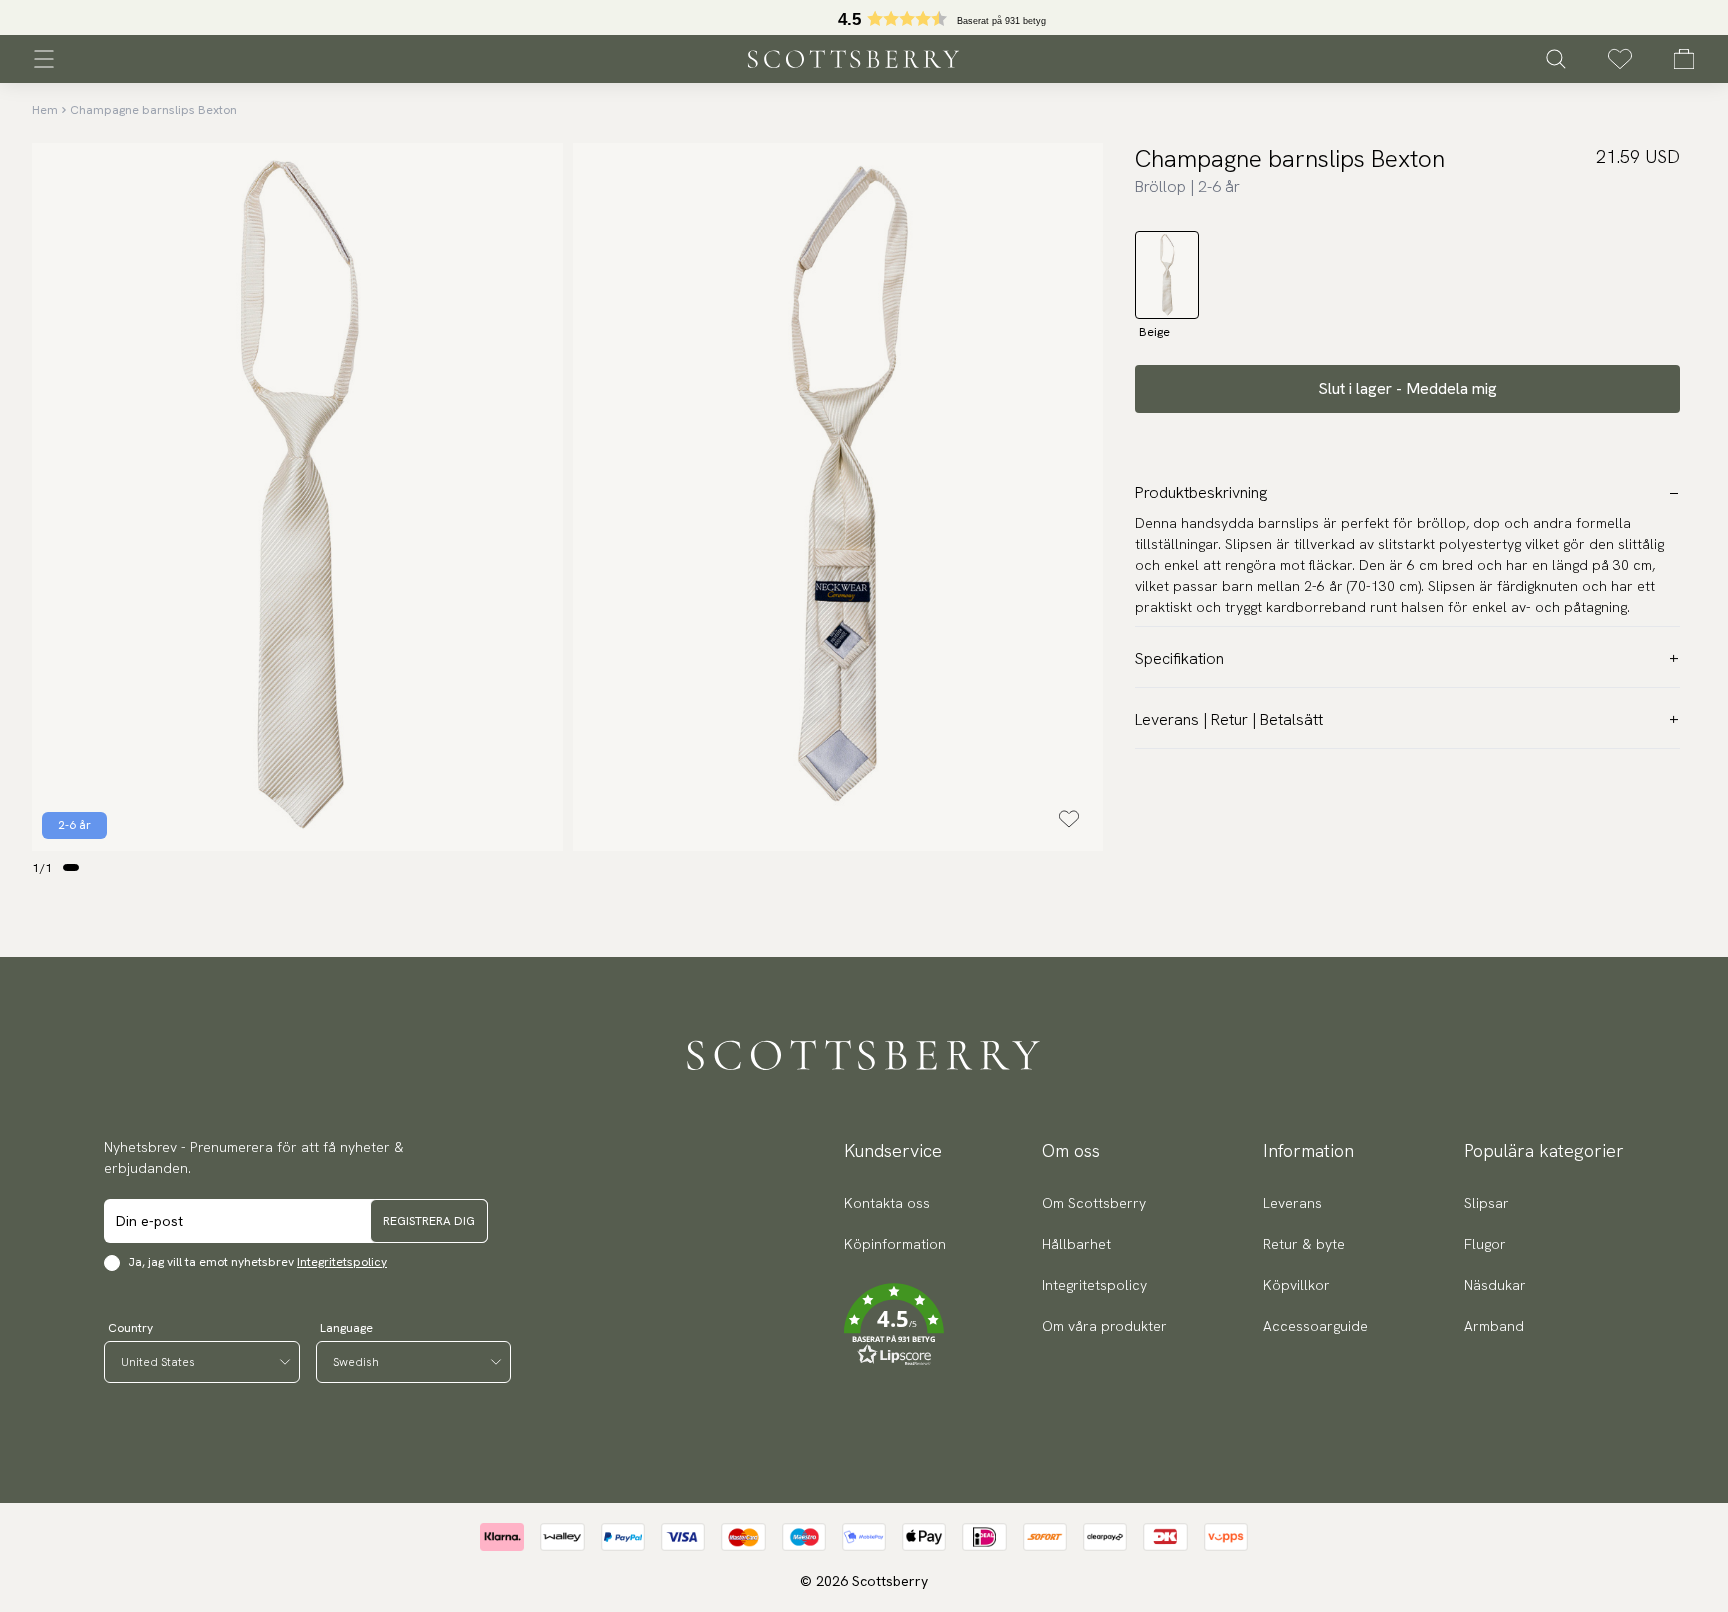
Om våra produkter (1104, 1326)
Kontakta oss (887, 1203)
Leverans (1292, 1203)
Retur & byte (1304, 1244)
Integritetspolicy (342, 1262)
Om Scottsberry (1094, 1203)
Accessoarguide (1315, 1326)
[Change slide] (71, 867)
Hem (45, 110)
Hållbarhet (1076, 1244)
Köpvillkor (1296, 1285)
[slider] (864, 17)
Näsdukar (1495, 1285)
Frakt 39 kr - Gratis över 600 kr (864, 18)
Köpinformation (895, 1244)
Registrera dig (429, 1221)
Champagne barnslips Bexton (153, 110)
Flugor (1485, 1244)
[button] (895, 1325)
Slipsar (1486, 1203)
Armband (1494, 1326)
